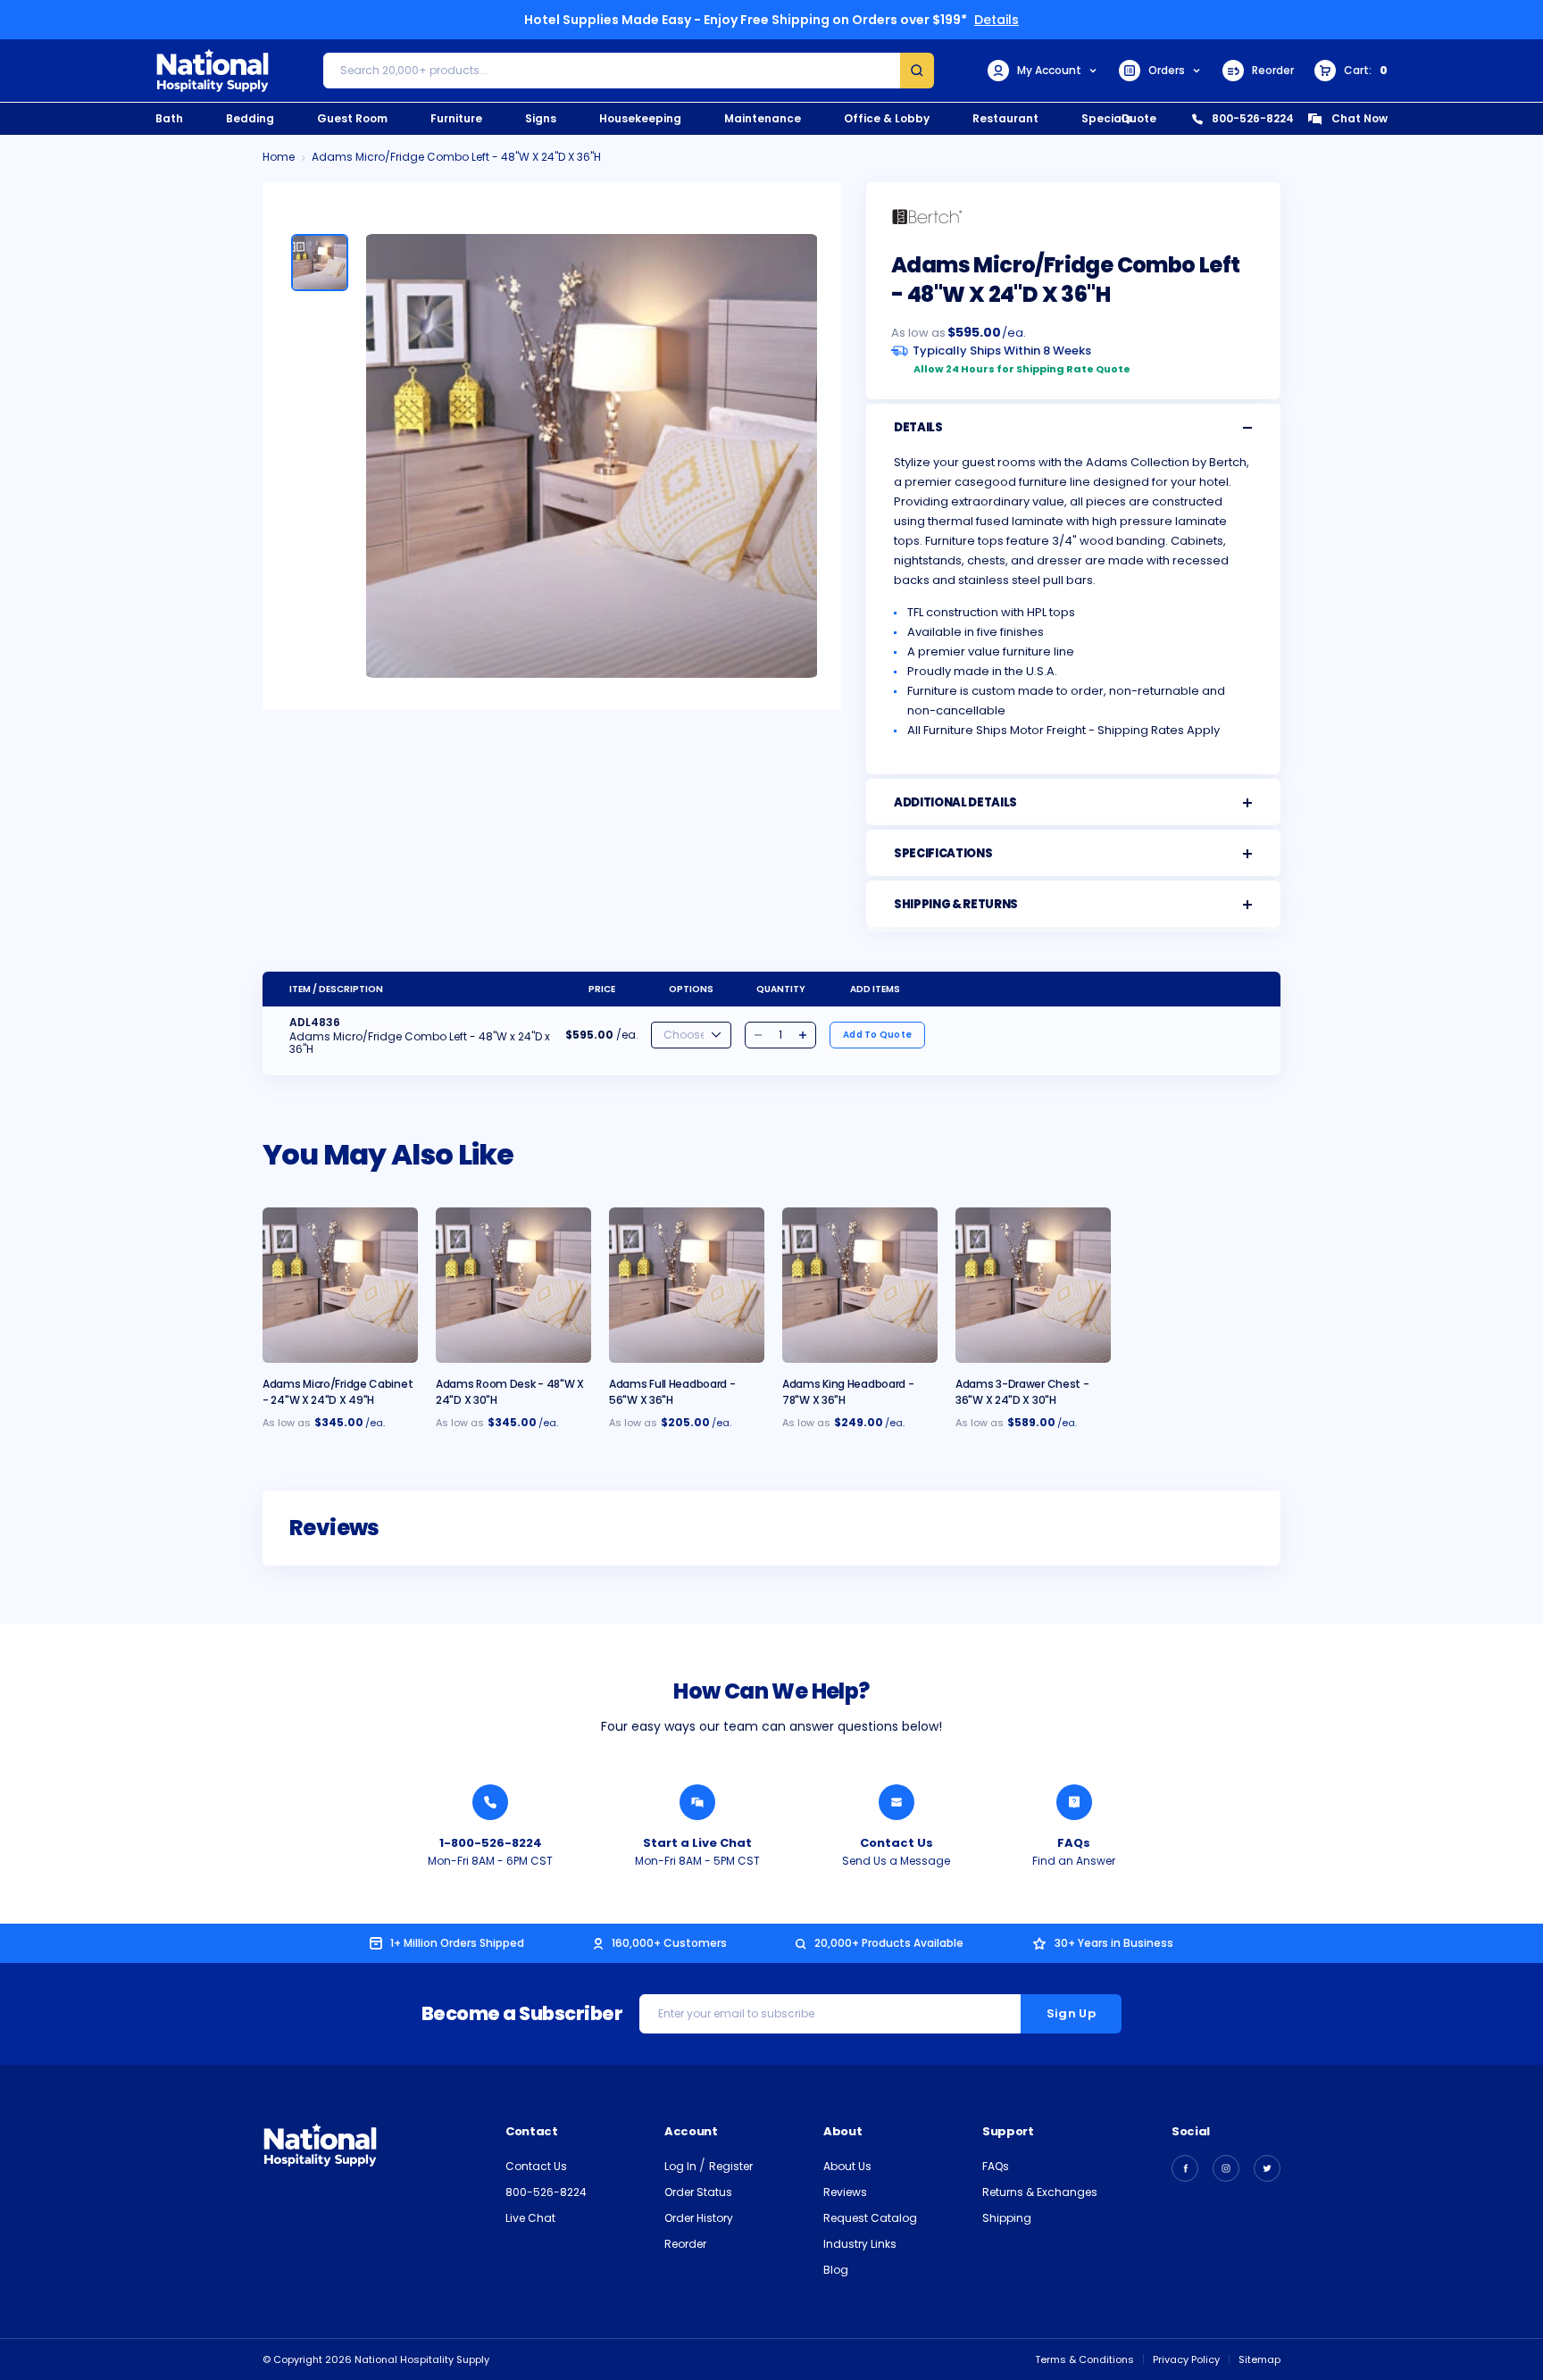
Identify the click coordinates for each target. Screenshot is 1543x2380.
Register (731, 2166)
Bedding (250, 118)
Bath (169, 118)
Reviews (845, 2192)
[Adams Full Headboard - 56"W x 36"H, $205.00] (687, 1285)
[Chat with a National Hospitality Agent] (697, 1802)
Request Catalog (870, 2218)
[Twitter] (1267, 2168)
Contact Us (897, 1843)
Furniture (456, 118)
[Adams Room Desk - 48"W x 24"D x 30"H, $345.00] (513, 1285)
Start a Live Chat (697, 1843)
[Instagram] (1226, 2168)
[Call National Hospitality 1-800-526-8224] (490, 1802)
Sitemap (1259, 2359)
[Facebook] (1185, 2168)
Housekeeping (640, 118)
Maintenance (763, 118)
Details (997, 20)
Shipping (1007, 2218)
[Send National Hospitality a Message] (897, 1802)
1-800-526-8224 (491, 1843)
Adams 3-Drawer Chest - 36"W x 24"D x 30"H (1022, 1392)
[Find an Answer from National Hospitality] (1074, 1802)
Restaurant (1005, 118)
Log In (682, 2166)
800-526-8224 (1253, 118)
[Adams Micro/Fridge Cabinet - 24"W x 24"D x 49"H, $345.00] (340, 1285)
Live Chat (530, 2218)
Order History (699, 2218)
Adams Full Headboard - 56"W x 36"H (672, 1392)
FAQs (1074, 1843)
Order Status (698, 2192)
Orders (1167, 70)
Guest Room (352, 118)
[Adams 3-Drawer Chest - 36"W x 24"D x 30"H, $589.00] (1033, 1285)
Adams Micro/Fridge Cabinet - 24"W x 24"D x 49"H (338, 1392)
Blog (836, 2270)
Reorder (1273, 70)
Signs (541, 118)
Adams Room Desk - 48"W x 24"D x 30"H (510, 1392)
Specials (1106, 118)
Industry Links (860, 2244)
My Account (1049, 70)
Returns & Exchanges (1040, 2192)
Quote (1138, 118)
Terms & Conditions (1084, 2359)
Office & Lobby (887, 118)
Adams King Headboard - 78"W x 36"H (848, 1392)
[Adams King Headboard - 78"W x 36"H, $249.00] (860, 1285)
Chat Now (1360, 118)
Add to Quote (877, 1035)
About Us (847, 2166)
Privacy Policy (1186, 2359)
